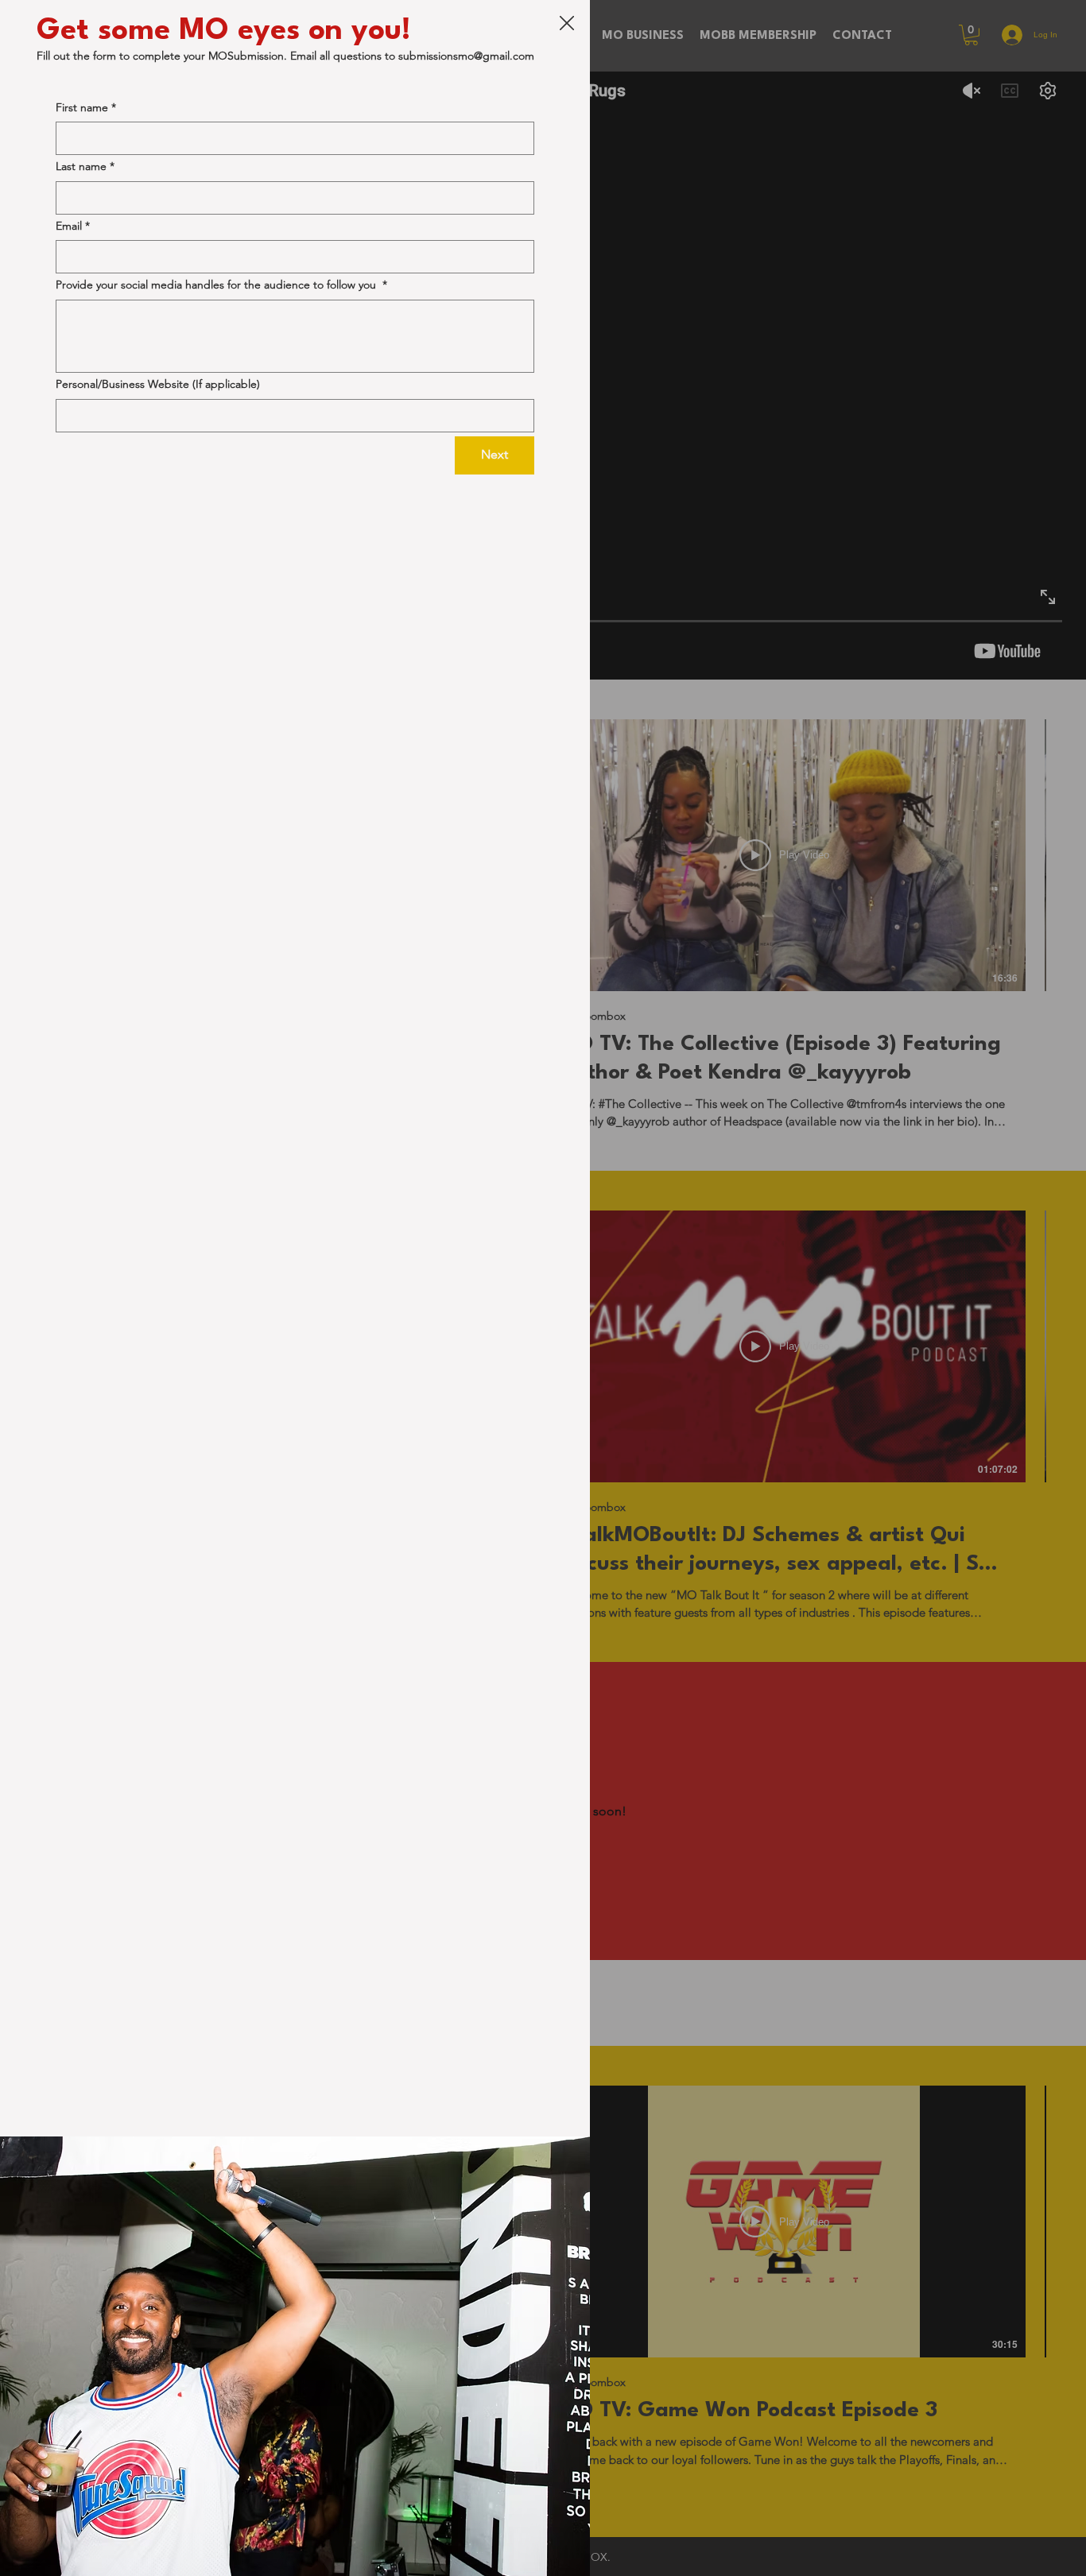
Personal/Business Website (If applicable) (158, 384)
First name (86, 107)
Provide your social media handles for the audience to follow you (221, 285)
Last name (85, 166)
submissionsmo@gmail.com (466, 56)
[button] (567, 24)
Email (73, 226)
